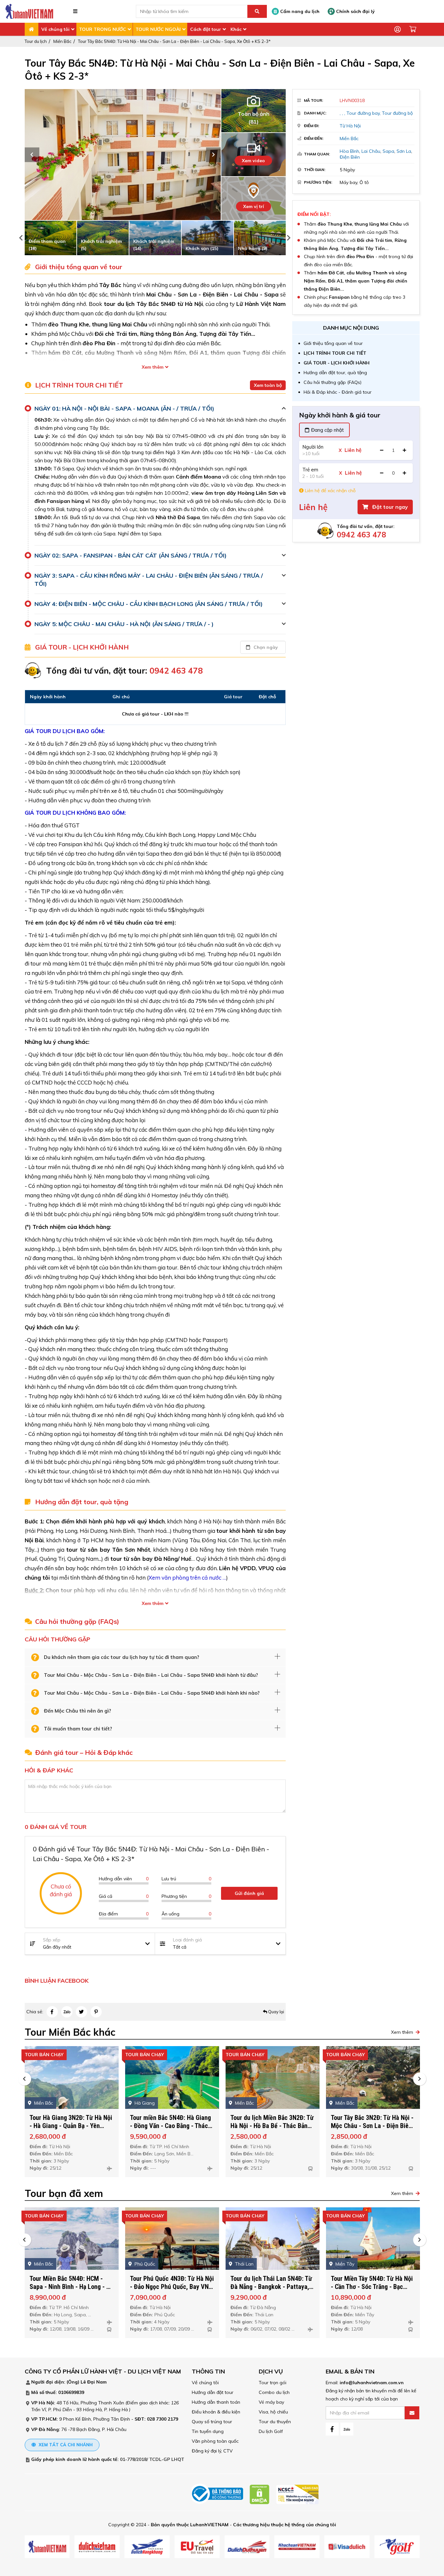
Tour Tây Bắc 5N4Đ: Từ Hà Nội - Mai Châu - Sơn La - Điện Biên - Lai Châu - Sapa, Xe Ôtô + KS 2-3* (174, 41)
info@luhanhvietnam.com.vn (372, 2383)
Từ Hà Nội (350, 126)
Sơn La (404, 151)
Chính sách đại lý (355, 11)
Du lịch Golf (271, 2431)
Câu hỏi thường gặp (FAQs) (333, 382)
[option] (123, 155)
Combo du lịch (274, 2392)
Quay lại (276, 2012)
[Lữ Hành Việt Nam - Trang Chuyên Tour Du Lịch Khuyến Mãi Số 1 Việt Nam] (29, 11)
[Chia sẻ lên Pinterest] (96, 2012)
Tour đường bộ (397, 113)
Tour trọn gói (273, 2383)
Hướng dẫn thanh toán (216, 2402)
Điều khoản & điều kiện (216, 2412)
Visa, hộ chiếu (273, 2412)
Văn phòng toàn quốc (215, 2441)
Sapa (388, 151)
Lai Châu (371, 151)
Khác (236, 29)
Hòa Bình (349, 151)
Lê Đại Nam (94, 2382)
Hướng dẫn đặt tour (213, 2392)
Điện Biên (350, 157)
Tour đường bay (363, 113)
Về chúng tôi (55, 29)
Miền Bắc (62, 41)
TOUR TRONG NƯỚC (103, 29)
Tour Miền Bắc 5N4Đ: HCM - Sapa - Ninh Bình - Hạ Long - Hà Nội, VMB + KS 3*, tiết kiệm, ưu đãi (72, 2291)
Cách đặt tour (206, 29)
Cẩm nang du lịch (299, 11)
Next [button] (213, 155)
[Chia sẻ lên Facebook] (52, 2012)
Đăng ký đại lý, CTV (212, 2451)
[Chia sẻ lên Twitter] (81, 2012)
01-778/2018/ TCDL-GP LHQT (152, 2459)
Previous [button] (32, 155)
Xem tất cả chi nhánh (65, 2445)
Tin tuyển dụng (208, 2431)
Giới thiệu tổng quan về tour (333, 343)
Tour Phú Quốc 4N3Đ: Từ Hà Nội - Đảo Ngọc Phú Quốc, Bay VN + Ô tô (172, 2287)
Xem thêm (153, 367)
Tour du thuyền (275, 2422)
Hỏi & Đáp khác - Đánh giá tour (338, 392)
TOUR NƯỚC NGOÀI (158, 29)
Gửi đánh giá (249, 1893)
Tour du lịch (36, 41)
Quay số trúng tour (212, 2422)
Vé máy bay (271, 2402)
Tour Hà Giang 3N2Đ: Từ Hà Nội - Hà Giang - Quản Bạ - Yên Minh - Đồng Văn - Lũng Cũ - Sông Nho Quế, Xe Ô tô (71, 2130)
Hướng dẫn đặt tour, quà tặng (335, 373)
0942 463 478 (361, 535)
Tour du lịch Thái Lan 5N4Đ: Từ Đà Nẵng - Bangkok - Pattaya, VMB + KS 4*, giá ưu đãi (271, 2287)
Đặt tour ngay (389, 507)
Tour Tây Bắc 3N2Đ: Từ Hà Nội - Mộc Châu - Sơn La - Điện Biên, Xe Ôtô (372, 2126)
